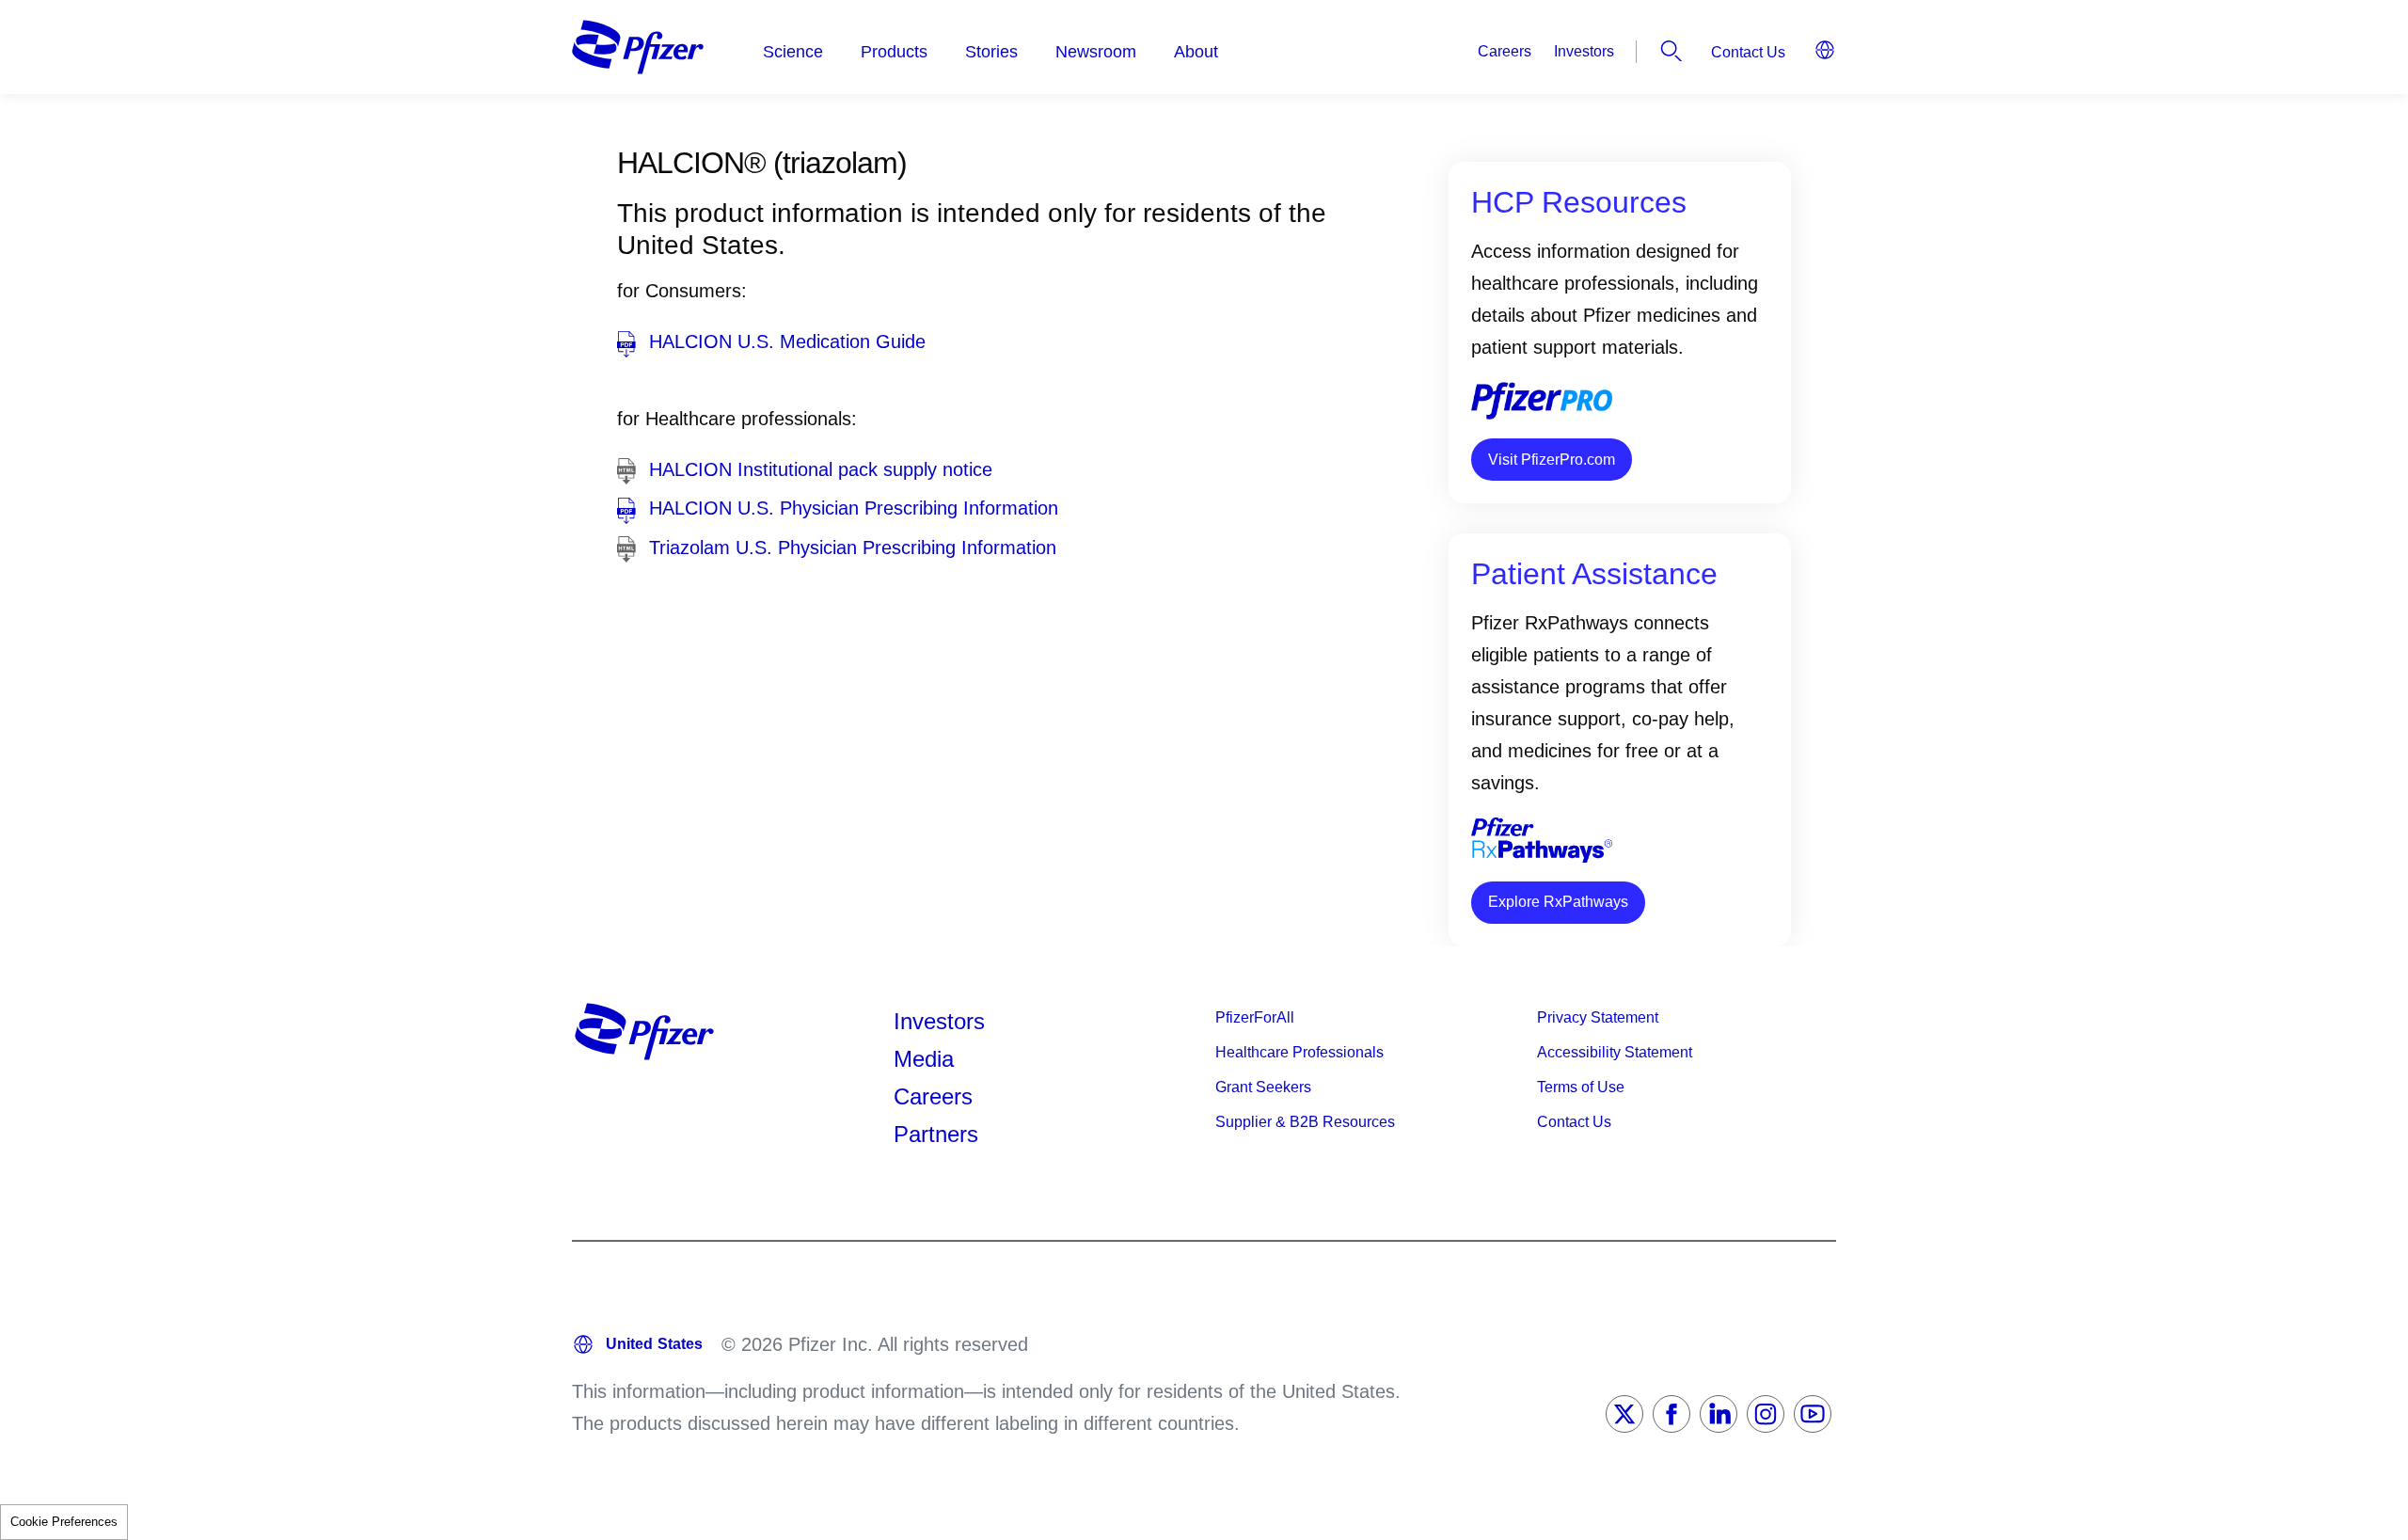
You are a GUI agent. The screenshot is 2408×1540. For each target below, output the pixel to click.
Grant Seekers (1263, 1087)
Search (1671, 51)
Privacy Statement (1598, 1017)
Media (924, 1059)
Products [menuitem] (894, 52)
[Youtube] (1813, 1414)
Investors (1584, 51)
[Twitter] (1624, 1414)
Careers (1505, 51)
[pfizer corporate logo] (638, 47)
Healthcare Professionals (1299, 1052)
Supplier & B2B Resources (1305, 1122)
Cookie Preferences (64, 1522)
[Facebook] (1671, 1414)
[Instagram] (1766, 1414)
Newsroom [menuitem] (1096, 52)
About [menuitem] (1196, 52)
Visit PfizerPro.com (1552, 460)
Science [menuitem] (793, 52)
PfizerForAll (1255, 1017)
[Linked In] (1719, 1414)
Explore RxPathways (1558, 902)
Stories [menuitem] (991, 52)
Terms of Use (1581, 1087)
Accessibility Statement (1615, 1052)
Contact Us (1748, 52)
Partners (936, 1134)
